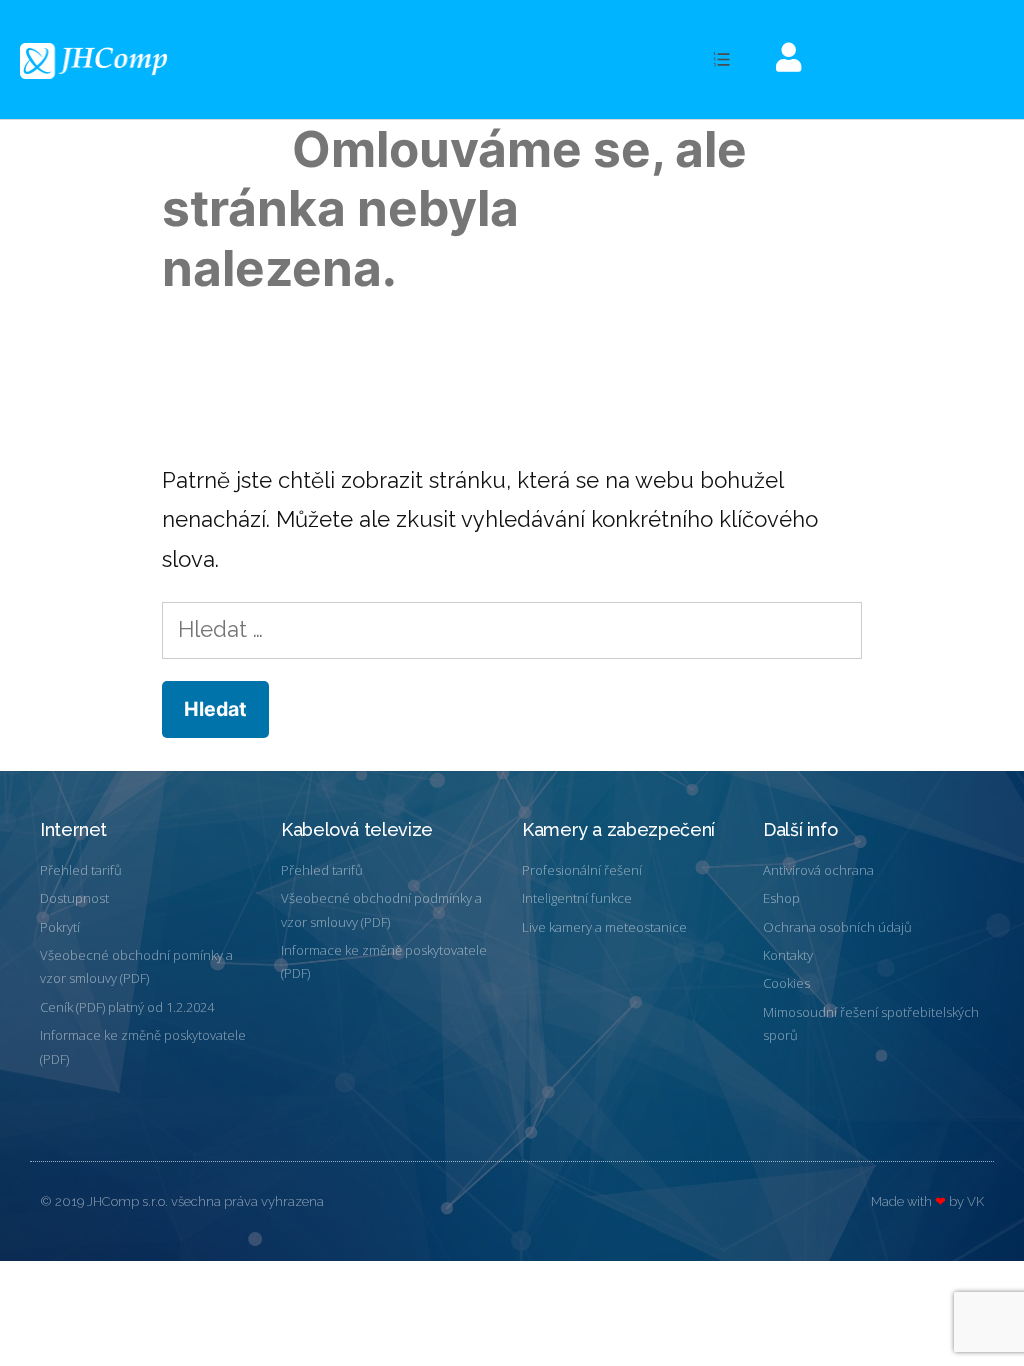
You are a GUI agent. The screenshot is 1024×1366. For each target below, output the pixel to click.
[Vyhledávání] (511, 629)
